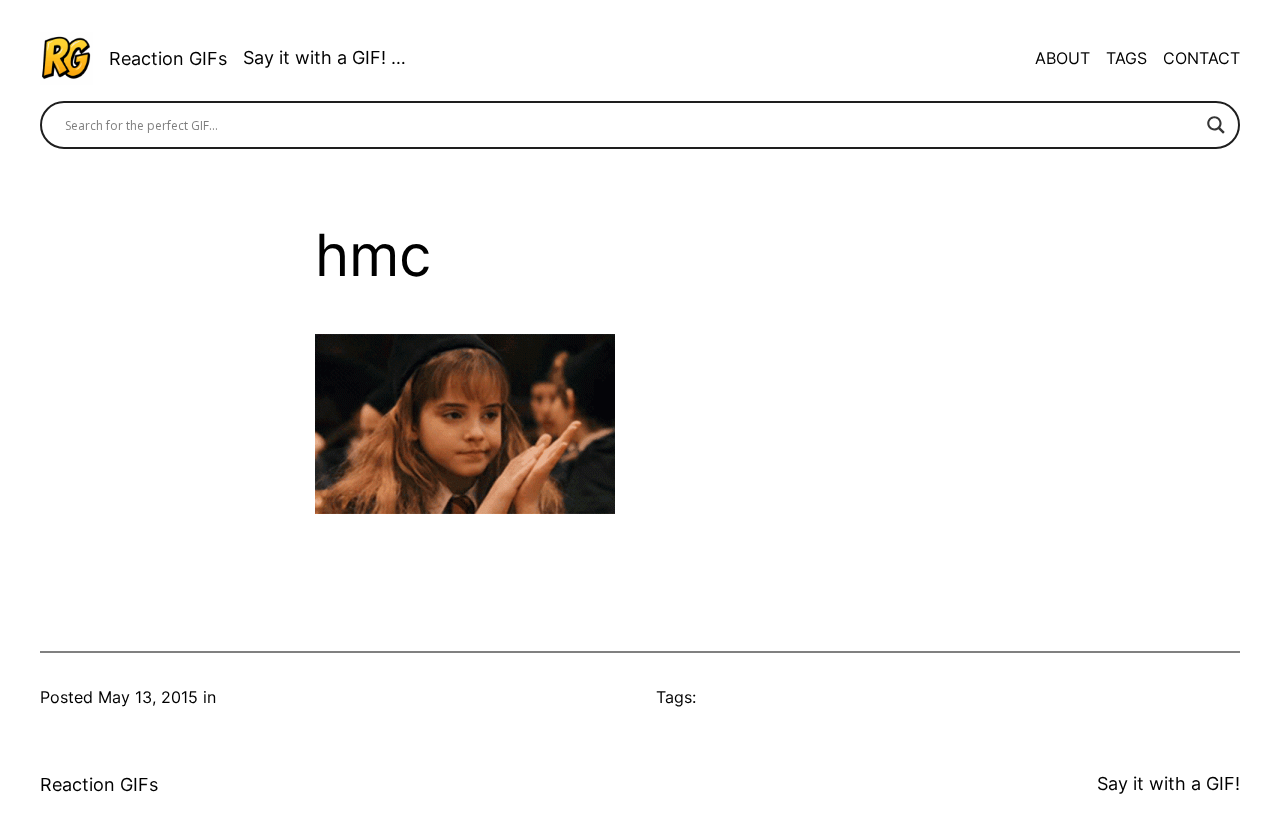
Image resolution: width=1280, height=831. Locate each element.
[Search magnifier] (1216, 125)
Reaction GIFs (168, 58)
